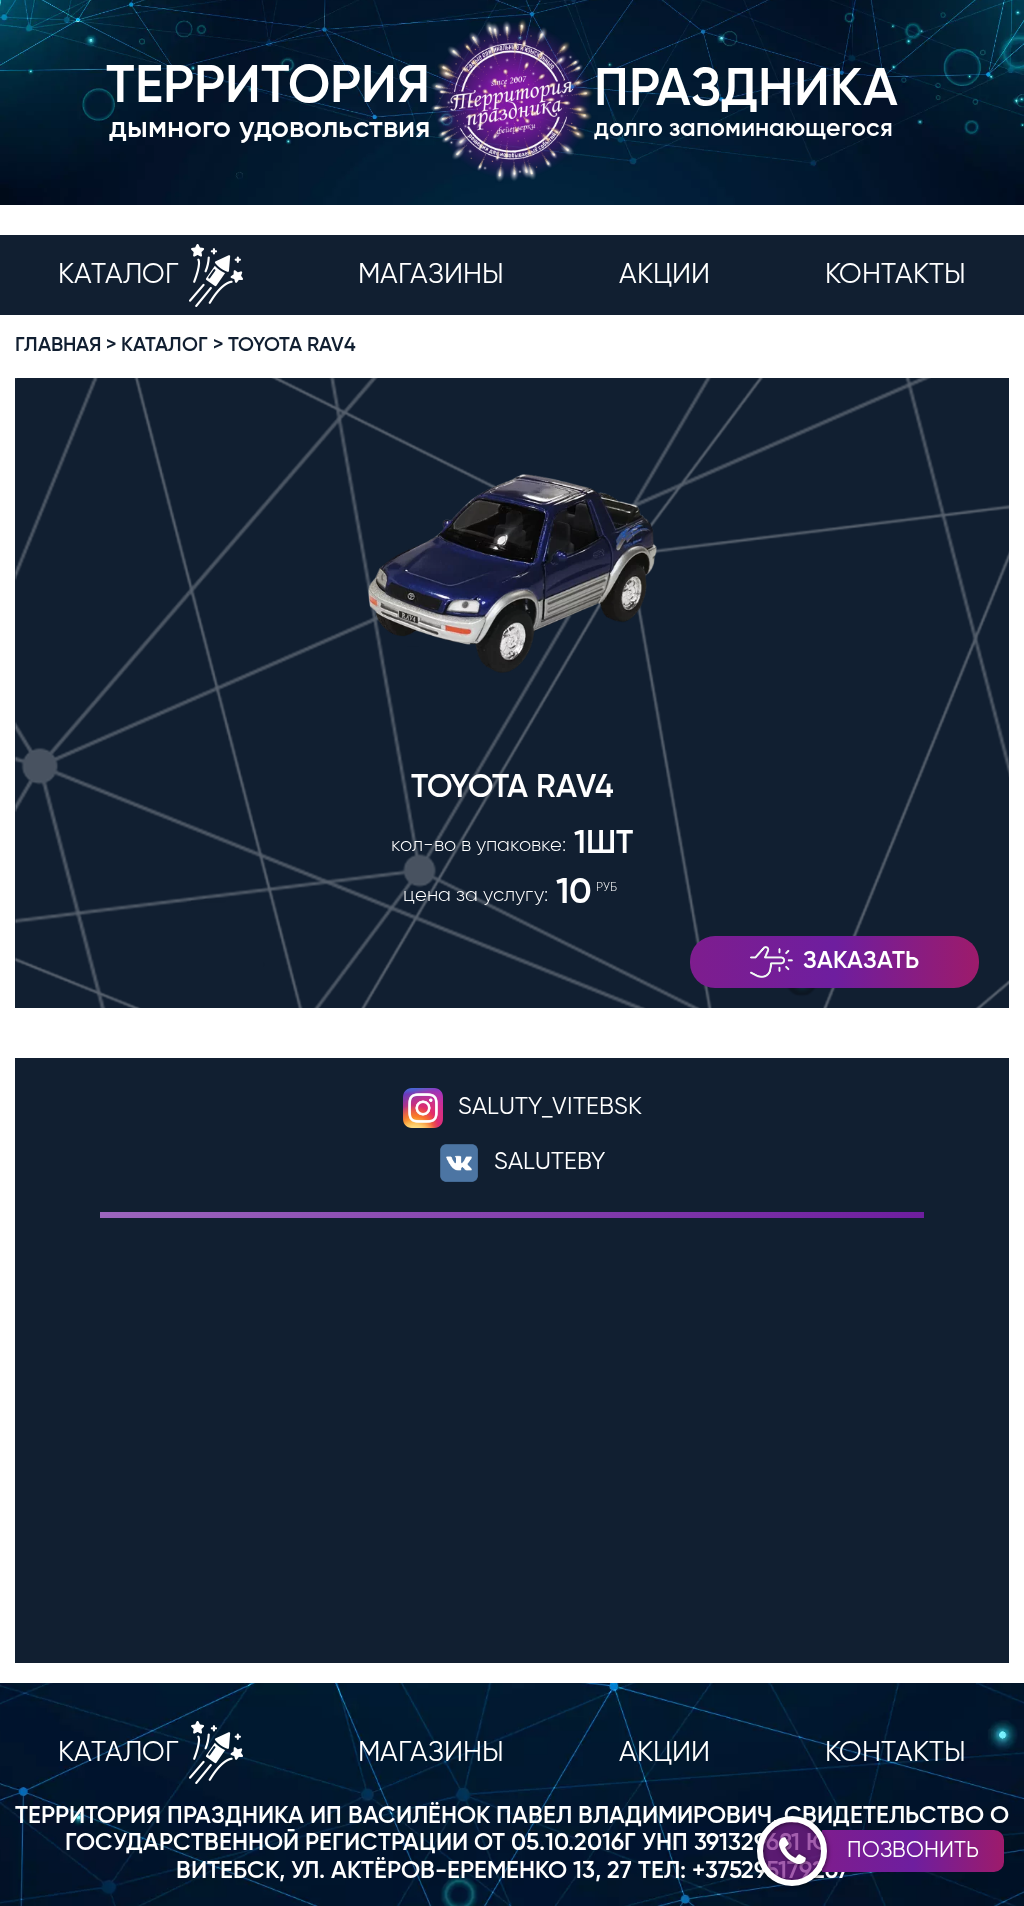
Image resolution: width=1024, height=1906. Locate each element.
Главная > (66, 346)
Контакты (895, 275)
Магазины (431, 275)
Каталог (118, 275)
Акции (664, 275)
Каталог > (172, 346)
